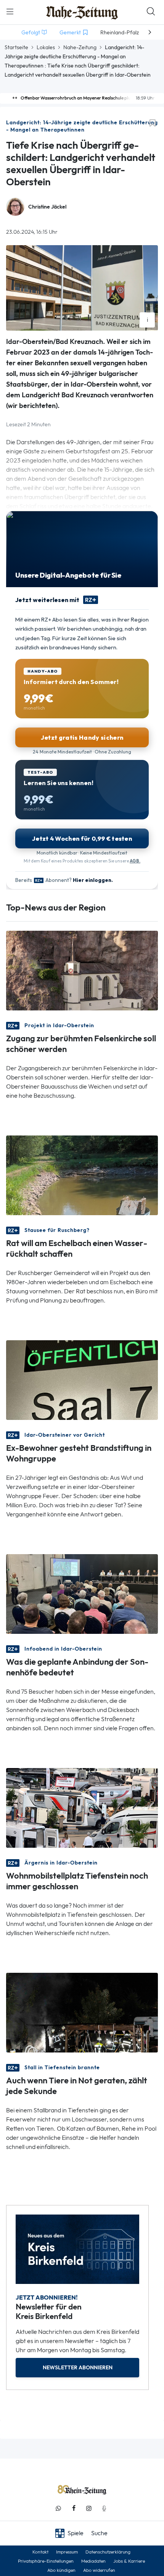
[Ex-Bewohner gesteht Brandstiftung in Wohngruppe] (82, 1379)
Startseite (16, 47)
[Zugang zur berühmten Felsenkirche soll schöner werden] (82, 970)
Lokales (46, 47)
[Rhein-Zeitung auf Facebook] (74, 2508)
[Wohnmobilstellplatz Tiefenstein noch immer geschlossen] (82, 1807)
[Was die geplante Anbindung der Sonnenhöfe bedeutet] (82, 1593)
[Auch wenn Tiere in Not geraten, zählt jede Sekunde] (82, 2012)
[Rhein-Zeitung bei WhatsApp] (58, 2508)
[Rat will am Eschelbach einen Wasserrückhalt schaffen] (82, 1175)
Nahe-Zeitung (80, 47)
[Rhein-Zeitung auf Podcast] (104, 2508)
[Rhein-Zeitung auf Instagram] (89, 2508)
